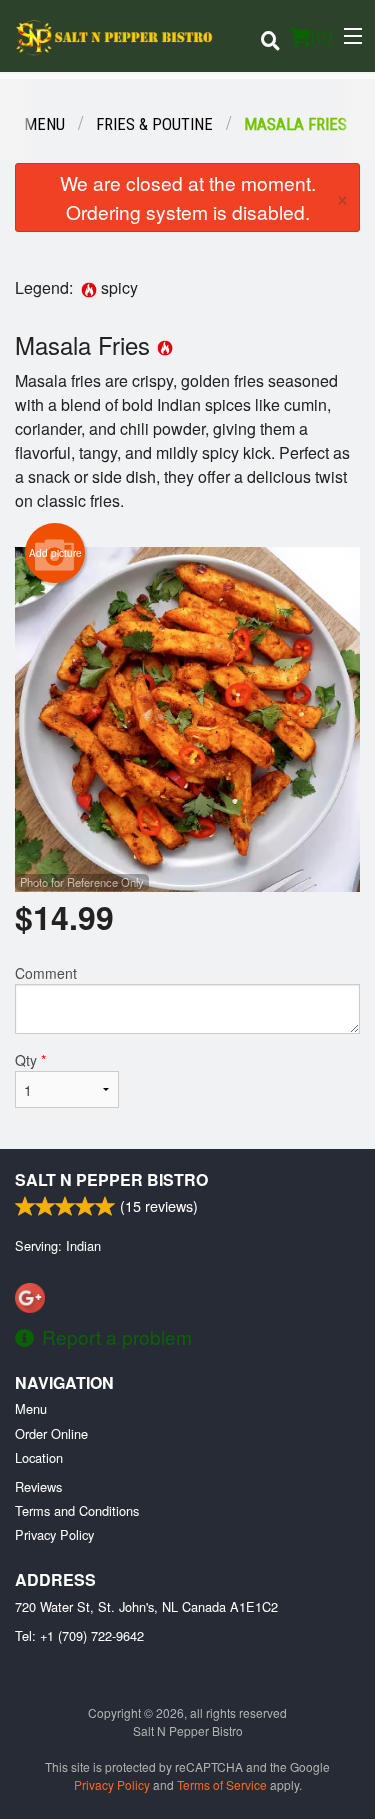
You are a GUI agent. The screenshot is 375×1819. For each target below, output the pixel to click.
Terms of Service (222, 1784)
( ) (321, 35)
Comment (46, 973)
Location (39, 1457)
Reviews (38, 1486)
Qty (30, 1060)
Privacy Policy (54, 1534)
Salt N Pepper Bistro (111, 1179)
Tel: (79, 1635)
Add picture (55, 553)
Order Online (51, 1433)
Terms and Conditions (77, 1510)
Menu (31, 1408)
